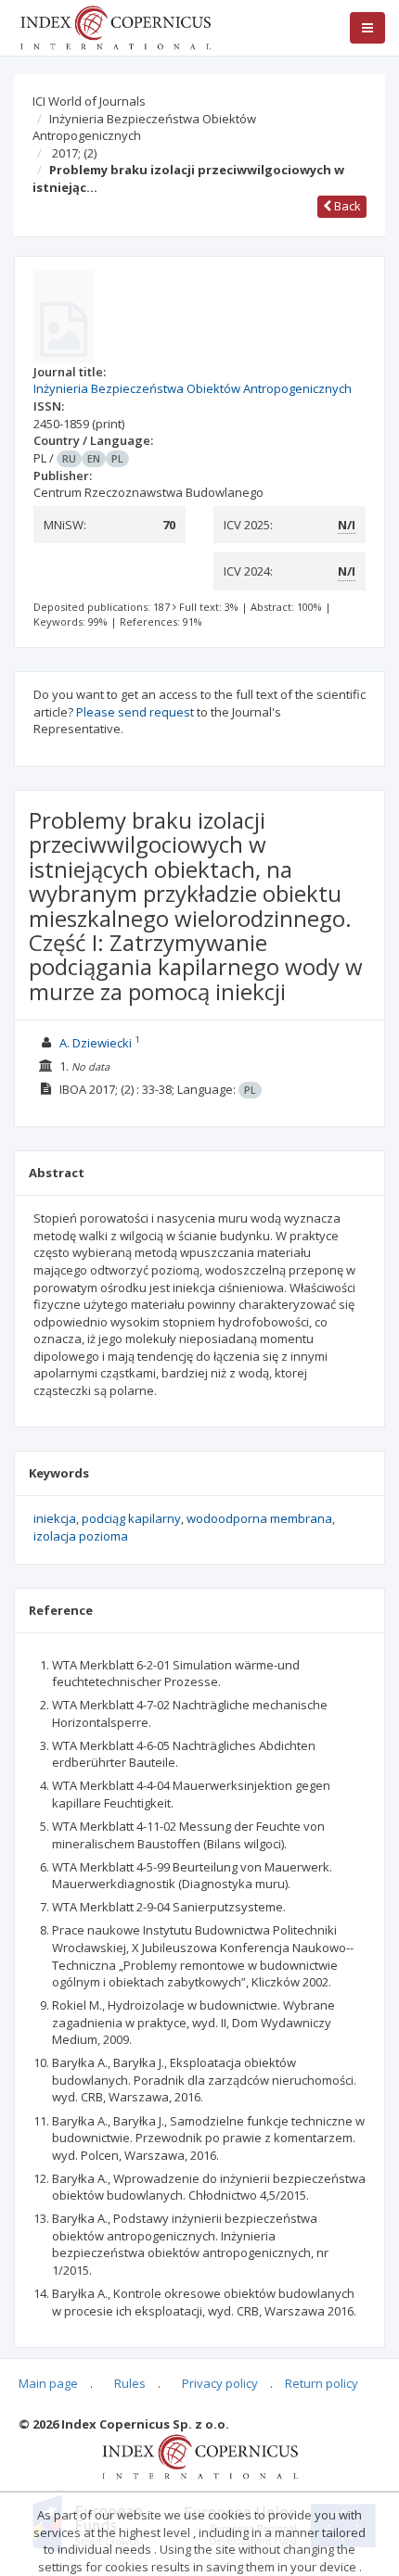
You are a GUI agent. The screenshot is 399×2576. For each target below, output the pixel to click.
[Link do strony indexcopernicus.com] (200, 2455)
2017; (74, 153)
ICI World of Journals (89, 101)
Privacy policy (220, 2383)
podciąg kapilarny (131, 1518)
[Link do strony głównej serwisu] (115, 26)
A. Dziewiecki (96, 1043)
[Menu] (367, 28)
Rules (130, 2383)
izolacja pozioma (81, 1536)
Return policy (322, 2383)
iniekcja (55, 1518)
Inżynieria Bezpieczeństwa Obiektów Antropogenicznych (144, 127)
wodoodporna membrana (259, 1518)
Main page (48, 2383)
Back (346, 206)
